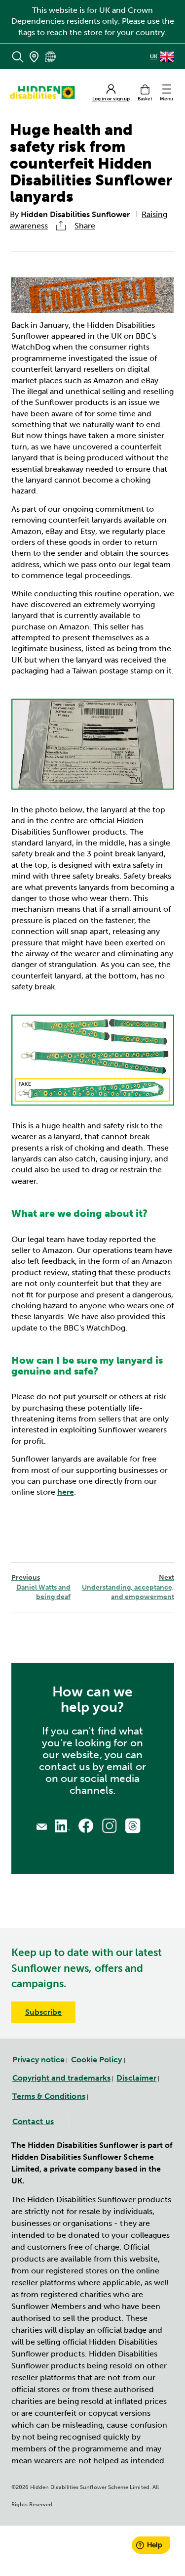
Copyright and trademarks (62, 2078)
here (66, 1492)
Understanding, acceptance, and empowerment (128, 1587)
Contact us (33, 2121)
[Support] (42, 1825)
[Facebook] (86, 1826)
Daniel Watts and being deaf (41, 1587)
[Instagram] (110, 1826)
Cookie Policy (97, 2060)
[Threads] (133, 1825)
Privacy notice (39, 2060)
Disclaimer (136, 2078)
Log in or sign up (111, 99)
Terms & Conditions (49, 2096)
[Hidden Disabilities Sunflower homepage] (45, 92)
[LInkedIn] (63, 1825)
